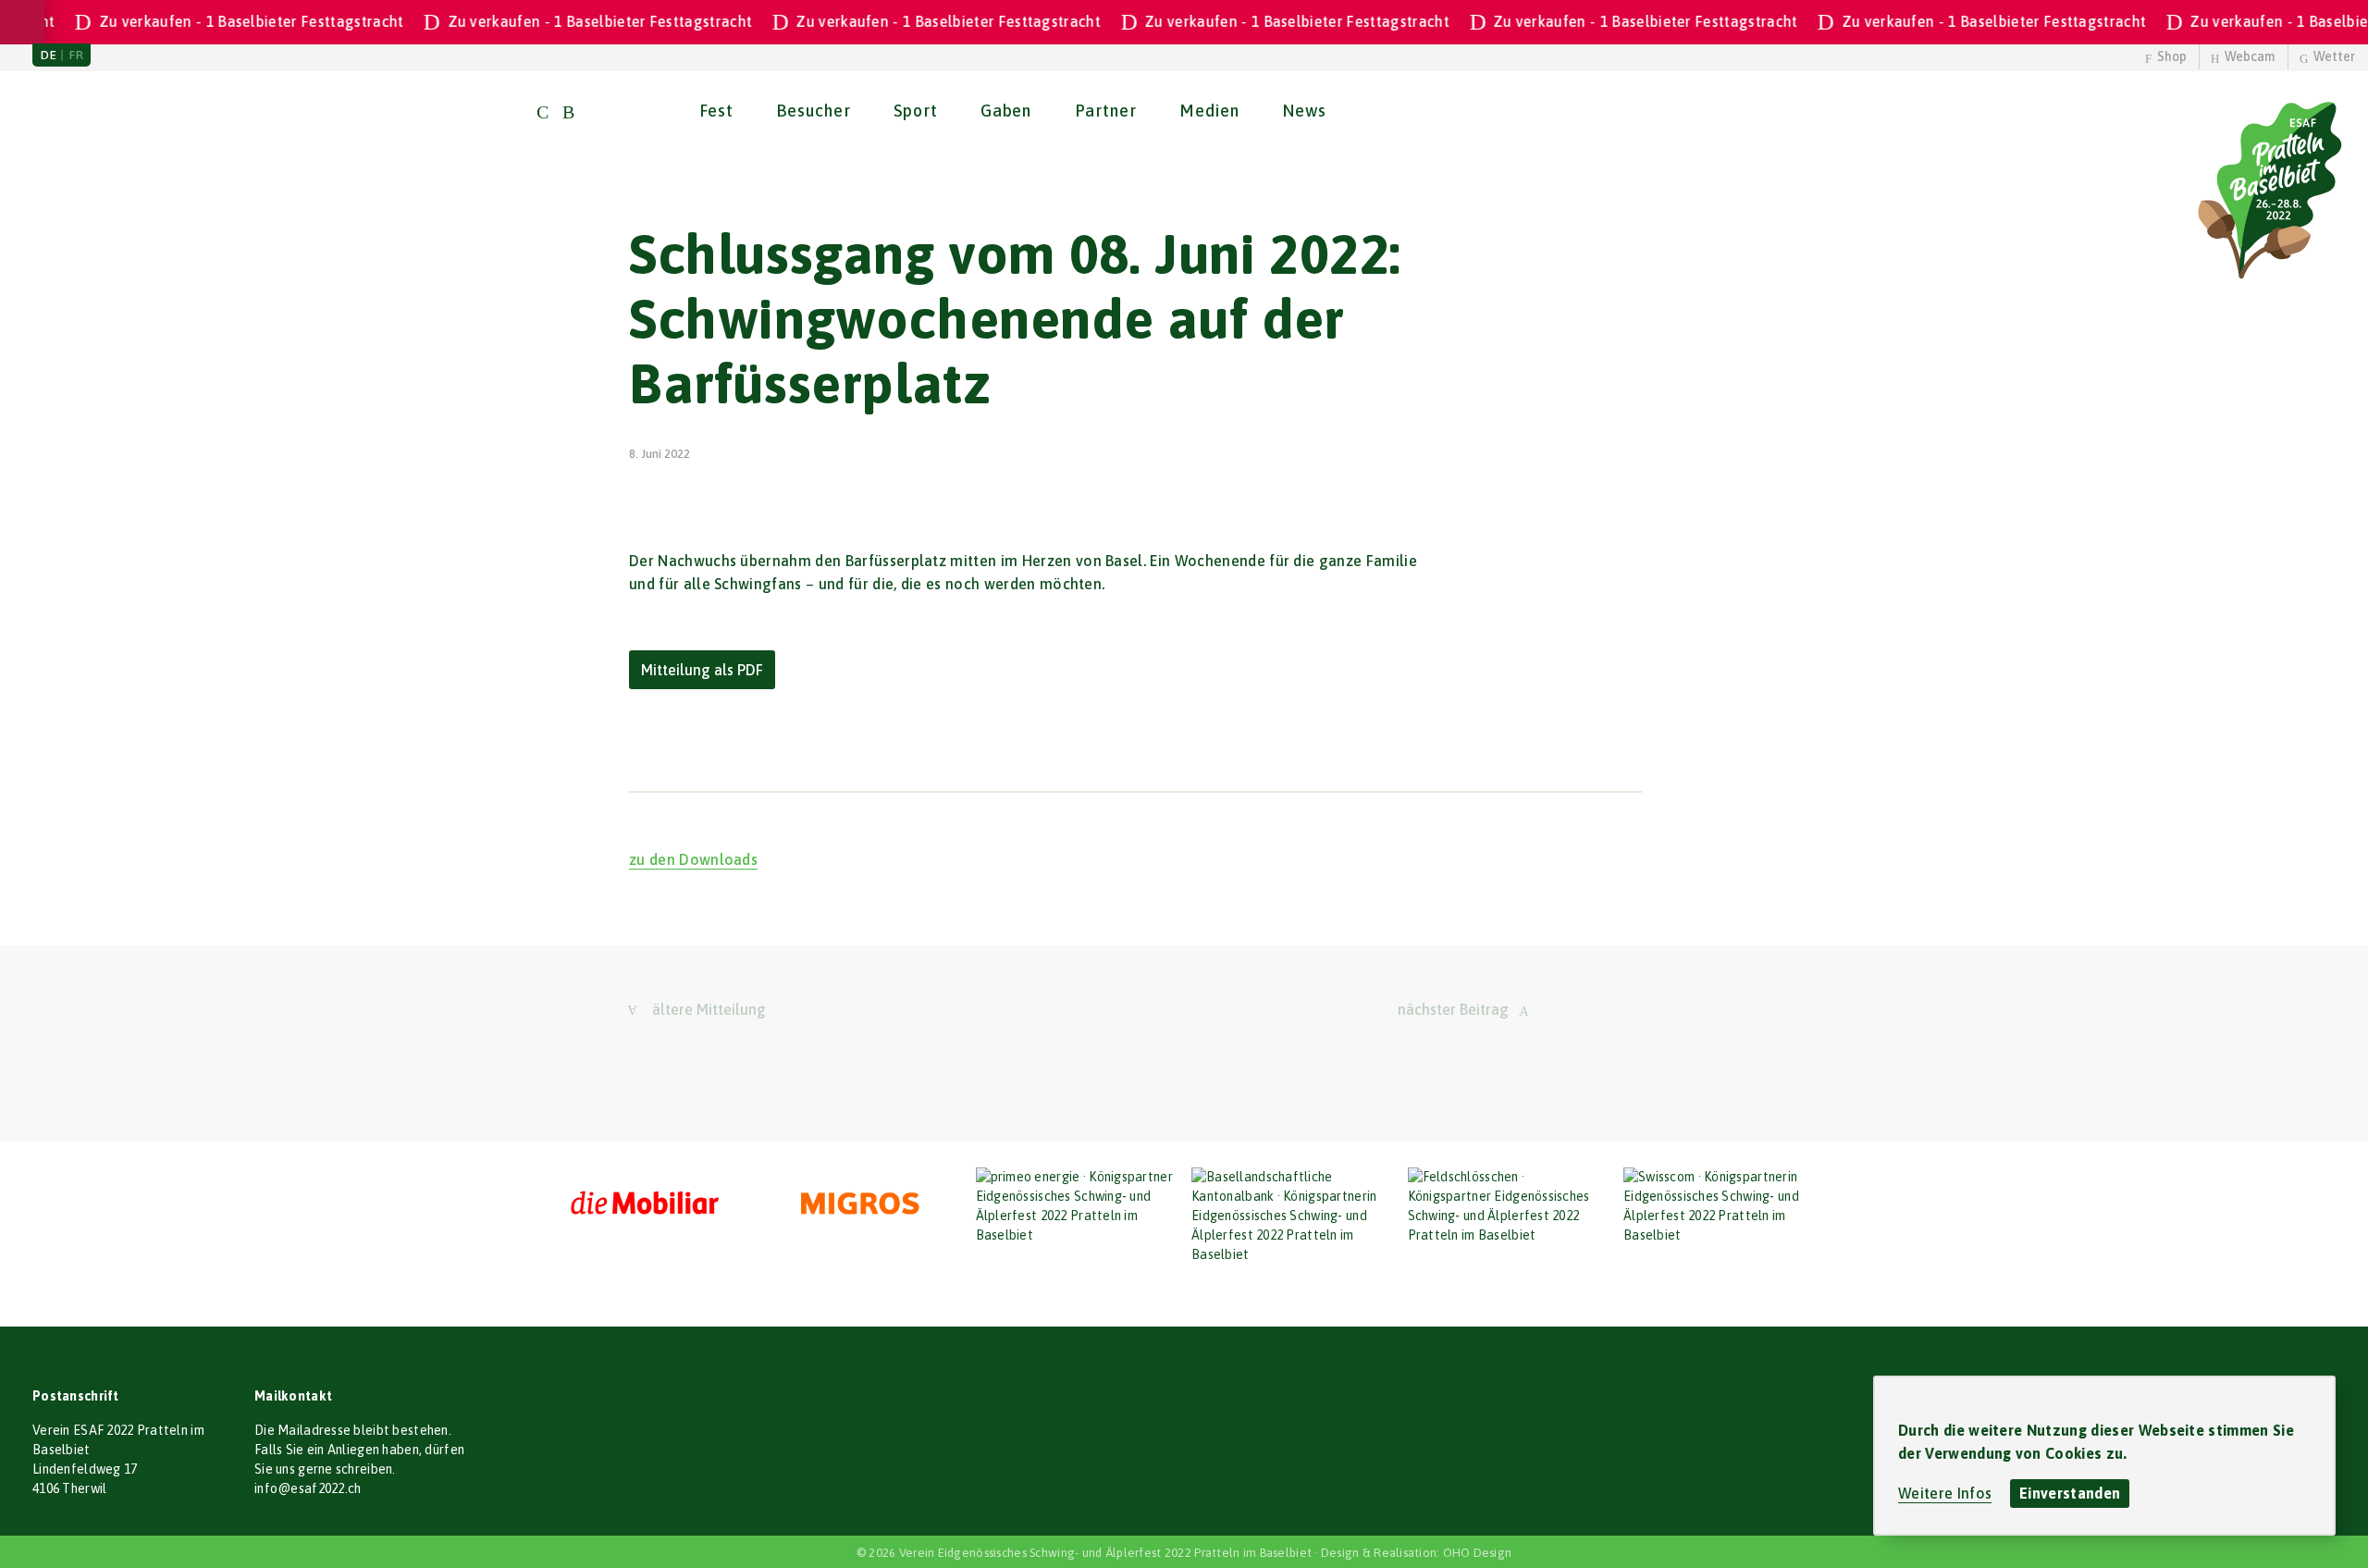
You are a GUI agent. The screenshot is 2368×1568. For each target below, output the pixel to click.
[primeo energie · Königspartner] (1077, 1206)
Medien (1209, 111)
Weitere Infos (1945, 1493)
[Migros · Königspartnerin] (860, 1204)
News (1304, 111)
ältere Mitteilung (709, 1009)
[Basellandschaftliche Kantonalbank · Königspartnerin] (1292, 1216)
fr (76, 55)
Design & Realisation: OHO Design (1416, 1553)
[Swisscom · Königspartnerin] (1724, 1206)
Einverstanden (2070, 1493)
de (49, 55)
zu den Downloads (693, 859)
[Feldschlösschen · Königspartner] (1509, 1206)
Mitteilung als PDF (702, 670)
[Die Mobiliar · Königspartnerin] (645, 1204)
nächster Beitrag (1453, 1009)
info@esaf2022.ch (308, 1488)
